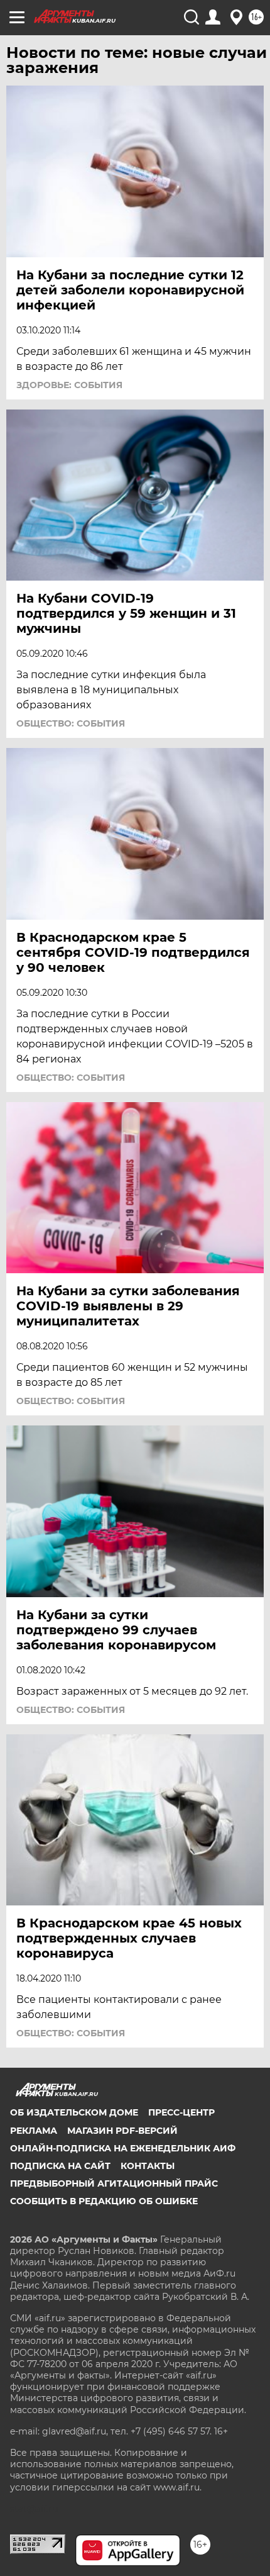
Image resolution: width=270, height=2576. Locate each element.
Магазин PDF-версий (122, 2131)
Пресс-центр (181, 2112)
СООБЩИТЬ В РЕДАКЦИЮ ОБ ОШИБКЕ (104, 2201)
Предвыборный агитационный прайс (114, 2183)
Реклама (34, 2131)
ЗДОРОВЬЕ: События (69, 385)
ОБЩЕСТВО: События (71, 723)
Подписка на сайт (60, 2166)
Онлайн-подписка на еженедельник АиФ (123, 2148)
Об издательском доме (74, 2112)
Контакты (148, 2166)
